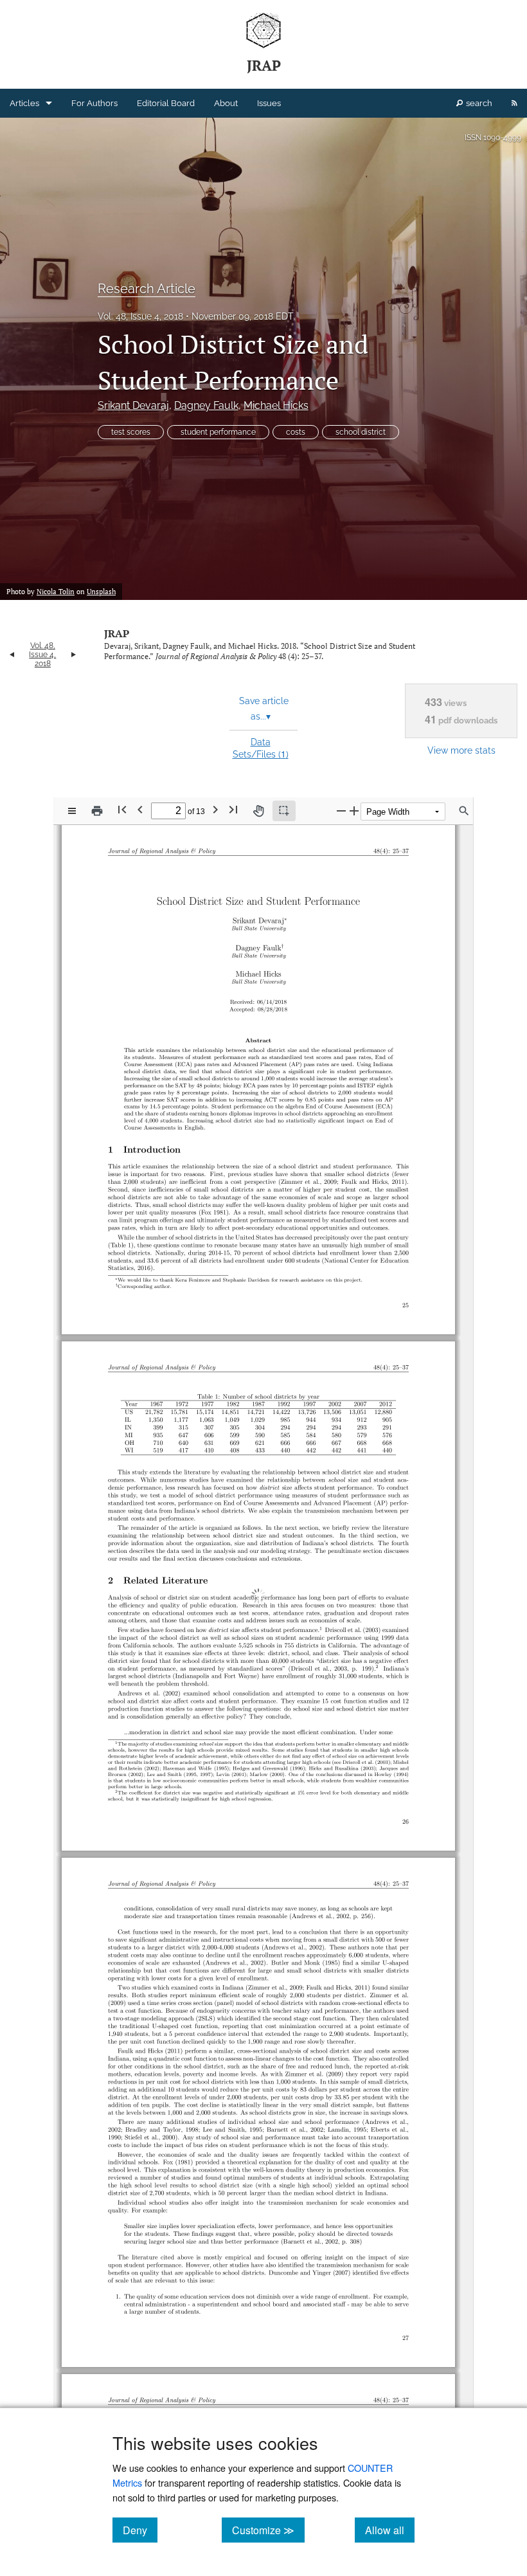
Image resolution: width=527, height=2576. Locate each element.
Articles (24, 103)
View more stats (461, 750)
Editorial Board (166, 103)
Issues (269, 103)
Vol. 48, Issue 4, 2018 (140, 316)
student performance (218, 432)
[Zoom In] (354, 811)
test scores (131, 432)
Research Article (147, 289)
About (226, 103)
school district (361, 432)
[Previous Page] (140, 810)
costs (296, 432)
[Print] (97, 811)
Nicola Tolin (56, 592)
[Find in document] (464, 811)
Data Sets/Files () (261, 748)
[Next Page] (215, 810)
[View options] (72, 811)
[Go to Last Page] (233, 810)
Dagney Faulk (206, 405)
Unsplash (101, 592)
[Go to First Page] (122, 810)
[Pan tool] (258, 811)
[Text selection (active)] (284, 811)
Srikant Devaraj (133, 405)
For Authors (94, 103)
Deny (140, 2530)
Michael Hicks (276, 405)
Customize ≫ (268, 2530)
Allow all (390, 2530)
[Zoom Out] (341, 811)
